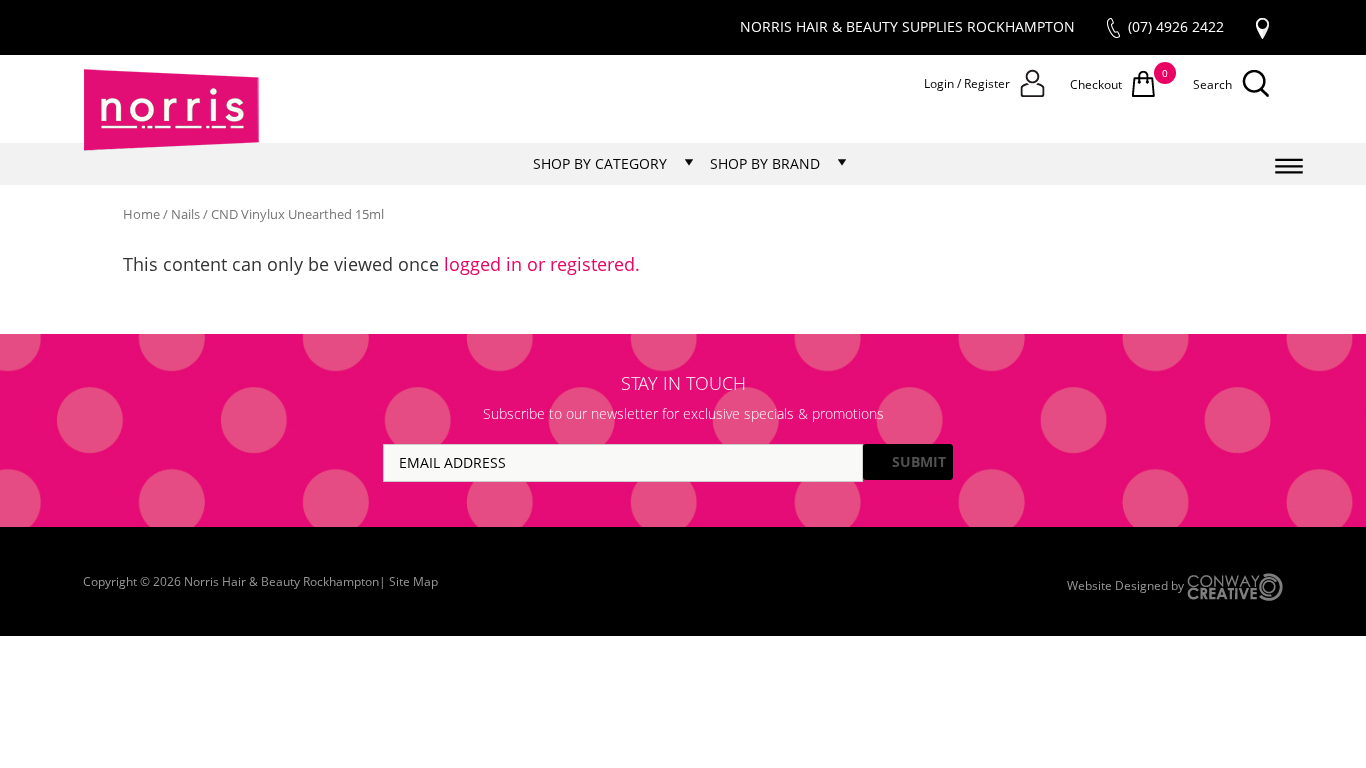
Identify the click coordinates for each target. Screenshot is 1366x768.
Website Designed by (1127, 585)
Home (141, 214)
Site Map (413, 581)
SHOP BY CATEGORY (600, 163)
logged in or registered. (542, 264)
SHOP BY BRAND (765, 163)
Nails (185, 214)
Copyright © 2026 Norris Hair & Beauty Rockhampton (231, 581)
